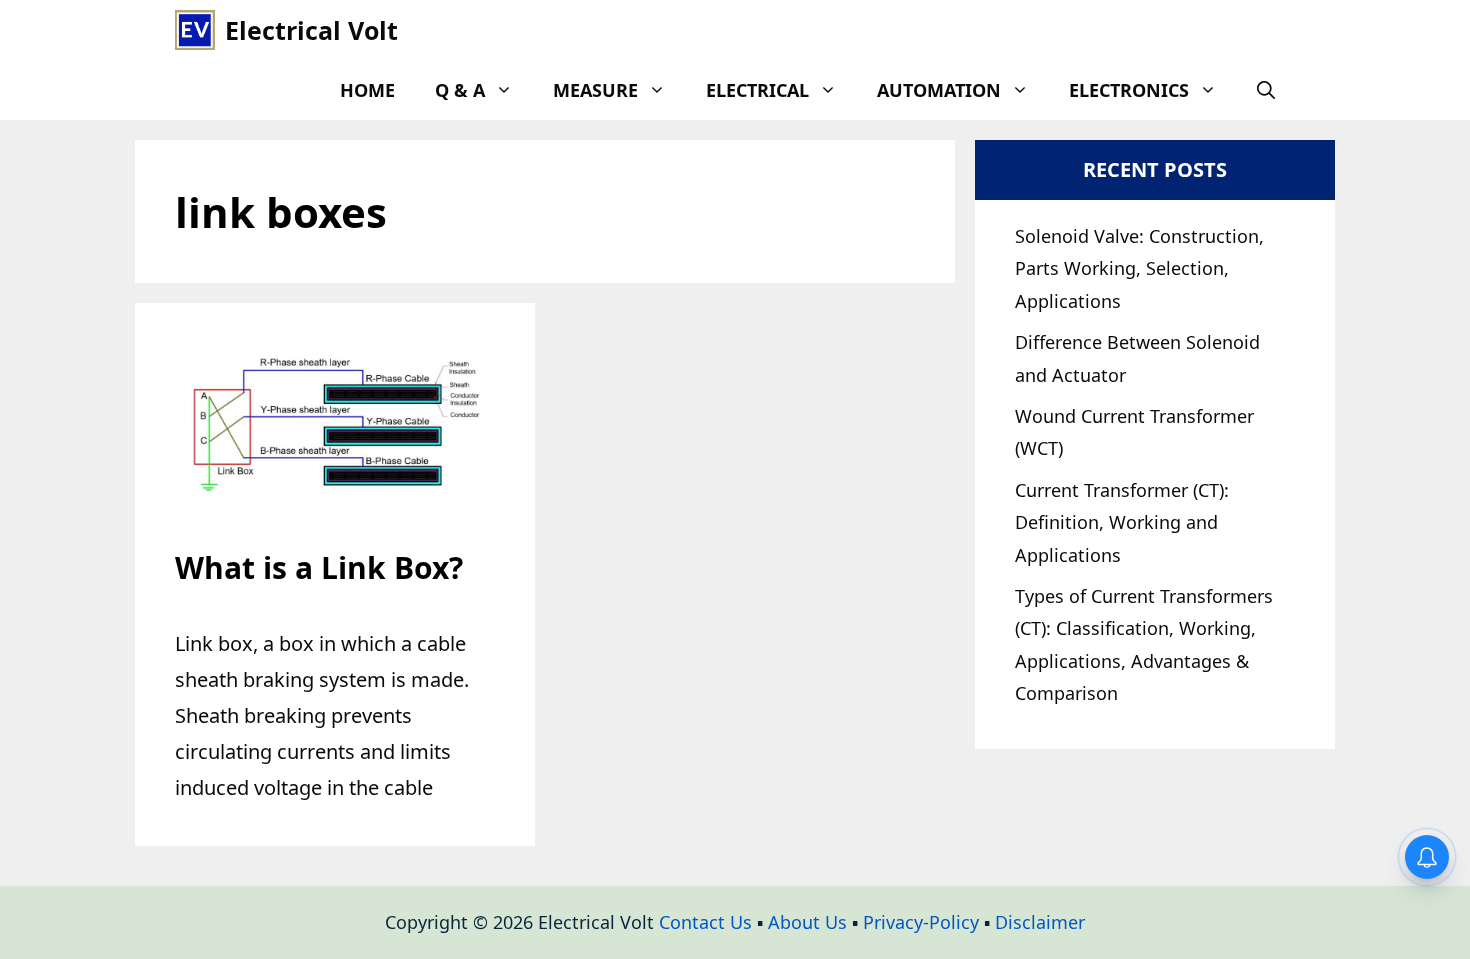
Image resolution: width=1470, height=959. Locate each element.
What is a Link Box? (319, 567)
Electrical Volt (311, 30)
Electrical (757, 90)
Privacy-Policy (921, 922)
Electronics (1129, 90)
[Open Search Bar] (1266, 90)
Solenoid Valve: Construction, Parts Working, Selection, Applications (1139, 268)
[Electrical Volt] (195, 30)
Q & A (460, 90)
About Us (807, 922)
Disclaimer (1040, 922)
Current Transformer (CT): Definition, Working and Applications (1122, 522)
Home (367, 90)
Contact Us (705, 922)
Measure (595, 90)
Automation (939, 90)
